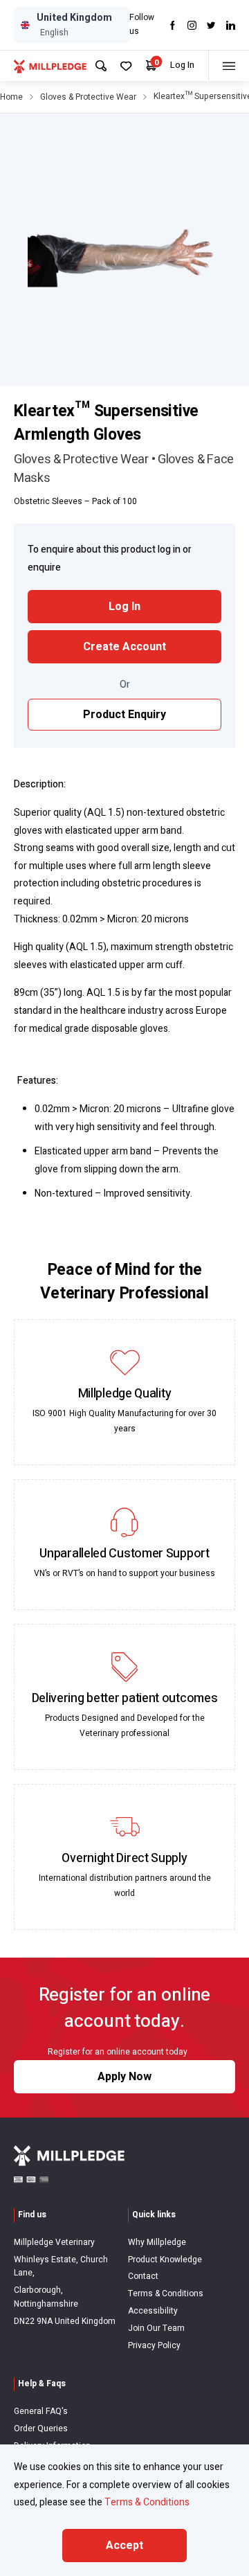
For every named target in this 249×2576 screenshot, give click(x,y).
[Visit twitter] (211, 25)
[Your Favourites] (126, 66)
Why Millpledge (157, 2242)
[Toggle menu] (229, 66)
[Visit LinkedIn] (231, 25)
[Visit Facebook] (173, 25)
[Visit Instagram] (192, 25)
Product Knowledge (165, 2260)
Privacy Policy (154, 2345)
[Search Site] (101, 66)
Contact (143, 2276)
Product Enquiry (124, 715)
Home (11, 97)
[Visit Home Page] (50, 66)
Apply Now (124, 2077)
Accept (124, 2546)
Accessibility (153, 2311)
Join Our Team (156, 2328)
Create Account (124, 647)
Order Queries (41, 2429)
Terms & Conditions (166, 2293)
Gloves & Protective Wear (88, 97)
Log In (182, 65)
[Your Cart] (151, 65)
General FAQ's (41, 2411)
